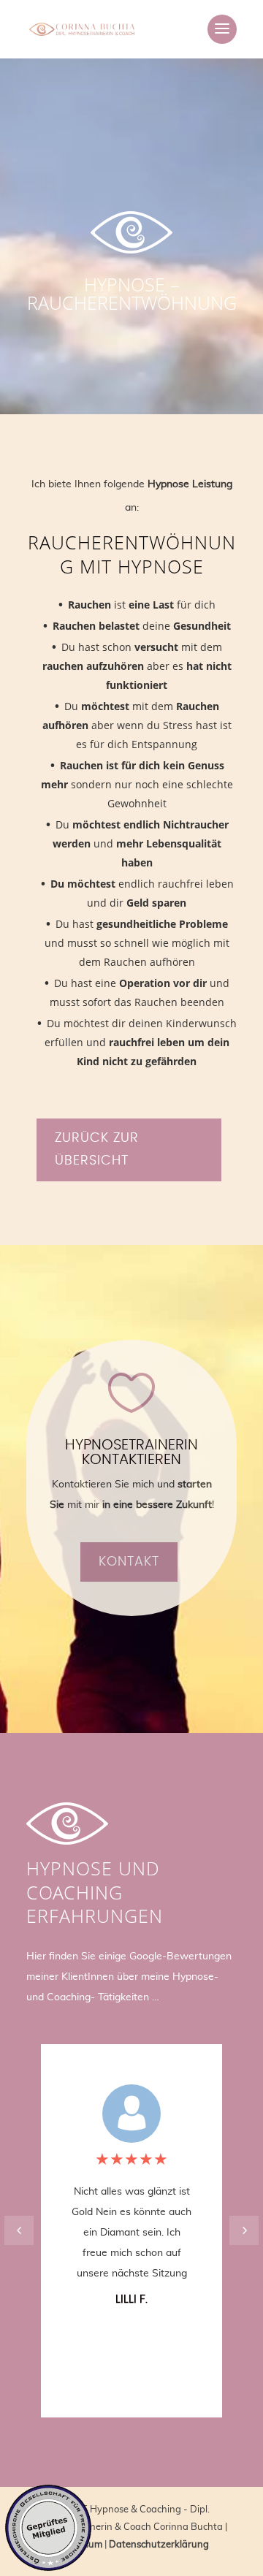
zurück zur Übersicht (97, 1150)
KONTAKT (129, 1562)
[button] (244, 2230)
